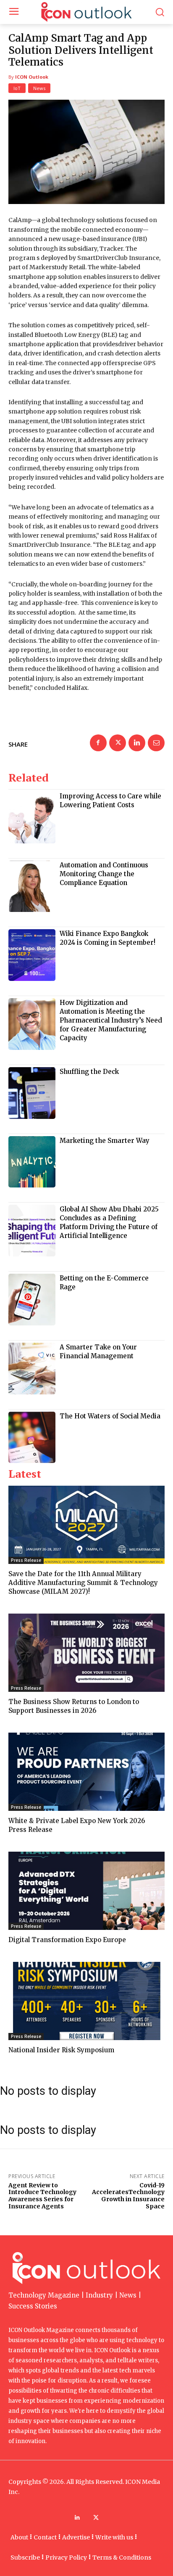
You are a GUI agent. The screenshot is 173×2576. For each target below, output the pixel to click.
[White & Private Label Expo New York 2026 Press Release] (86, 1772)
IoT (17, 88)
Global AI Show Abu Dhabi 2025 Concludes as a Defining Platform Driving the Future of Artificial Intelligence (109, 1222)
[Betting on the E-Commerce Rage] (32, 1300)
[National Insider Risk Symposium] (86, 2001)
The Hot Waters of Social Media (110, 1416)
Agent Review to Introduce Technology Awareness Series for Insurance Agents (42, 2196)
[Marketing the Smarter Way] (32, 1162)
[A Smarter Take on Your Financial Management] (32, 1369)
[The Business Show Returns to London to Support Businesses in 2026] (86, 1653)
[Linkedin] (137, 743)
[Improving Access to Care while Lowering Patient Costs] (32, 818)
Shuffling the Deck (89, 1072)
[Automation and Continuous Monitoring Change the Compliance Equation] (32, 886)
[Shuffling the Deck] (32, 1093)
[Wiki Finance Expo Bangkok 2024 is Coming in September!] (32, 955)
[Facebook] (98, 743)
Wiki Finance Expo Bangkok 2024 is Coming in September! (107, 938)
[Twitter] (118, 743)
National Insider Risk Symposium (61, 2050)
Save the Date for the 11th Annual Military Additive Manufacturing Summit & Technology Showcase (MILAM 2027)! (83, 1583)
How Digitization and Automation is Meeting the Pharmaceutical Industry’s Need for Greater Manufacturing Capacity (111, 1020)
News (39, 88)
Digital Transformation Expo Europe (67, 1940)
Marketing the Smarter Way (105, 1141)
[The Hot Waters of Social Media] (32, 1438)
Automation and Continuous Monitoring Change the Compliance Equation (104, 874)
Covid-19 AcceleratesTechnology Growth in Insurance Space (128, 2196)
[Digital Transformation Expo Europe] (86, 1891)
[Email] (156, 743)
